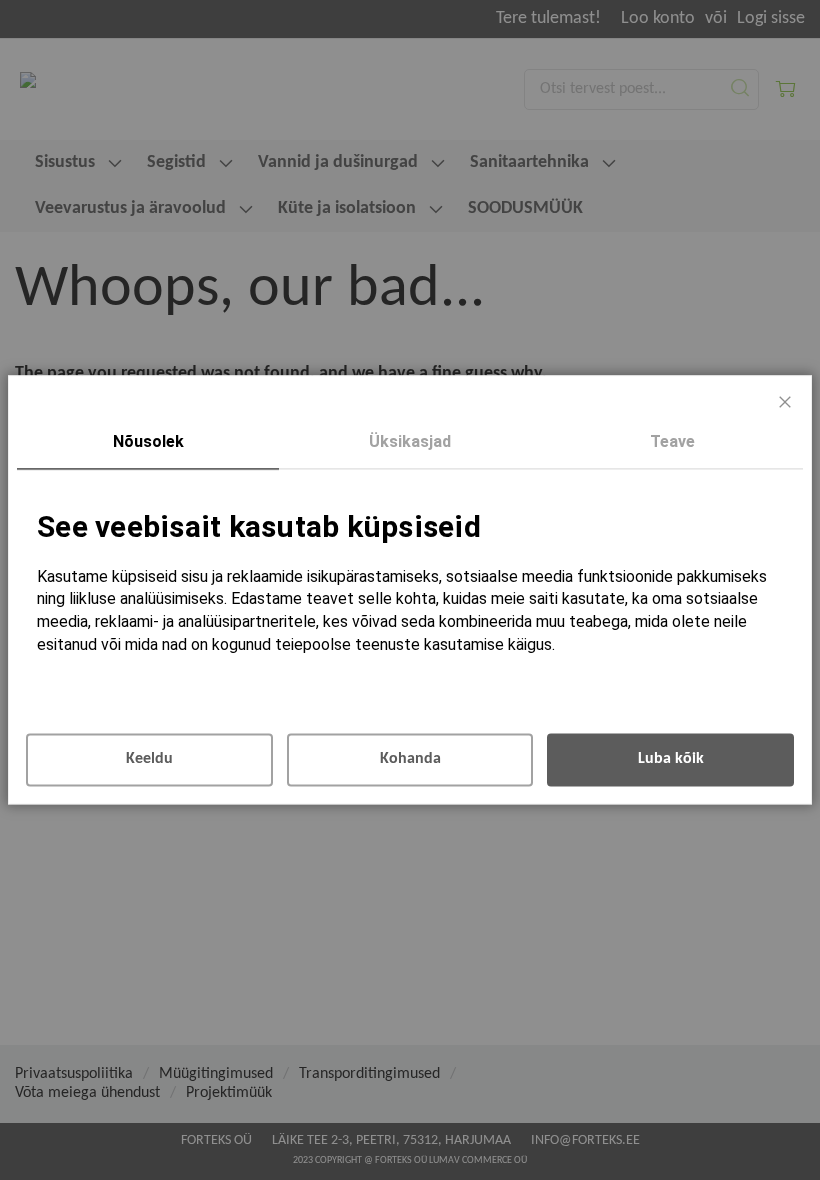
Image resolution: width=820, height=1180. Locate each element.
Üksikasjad (410, 441)
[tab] (148, 443)
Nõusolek (148, 441)
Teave (672, 441)
